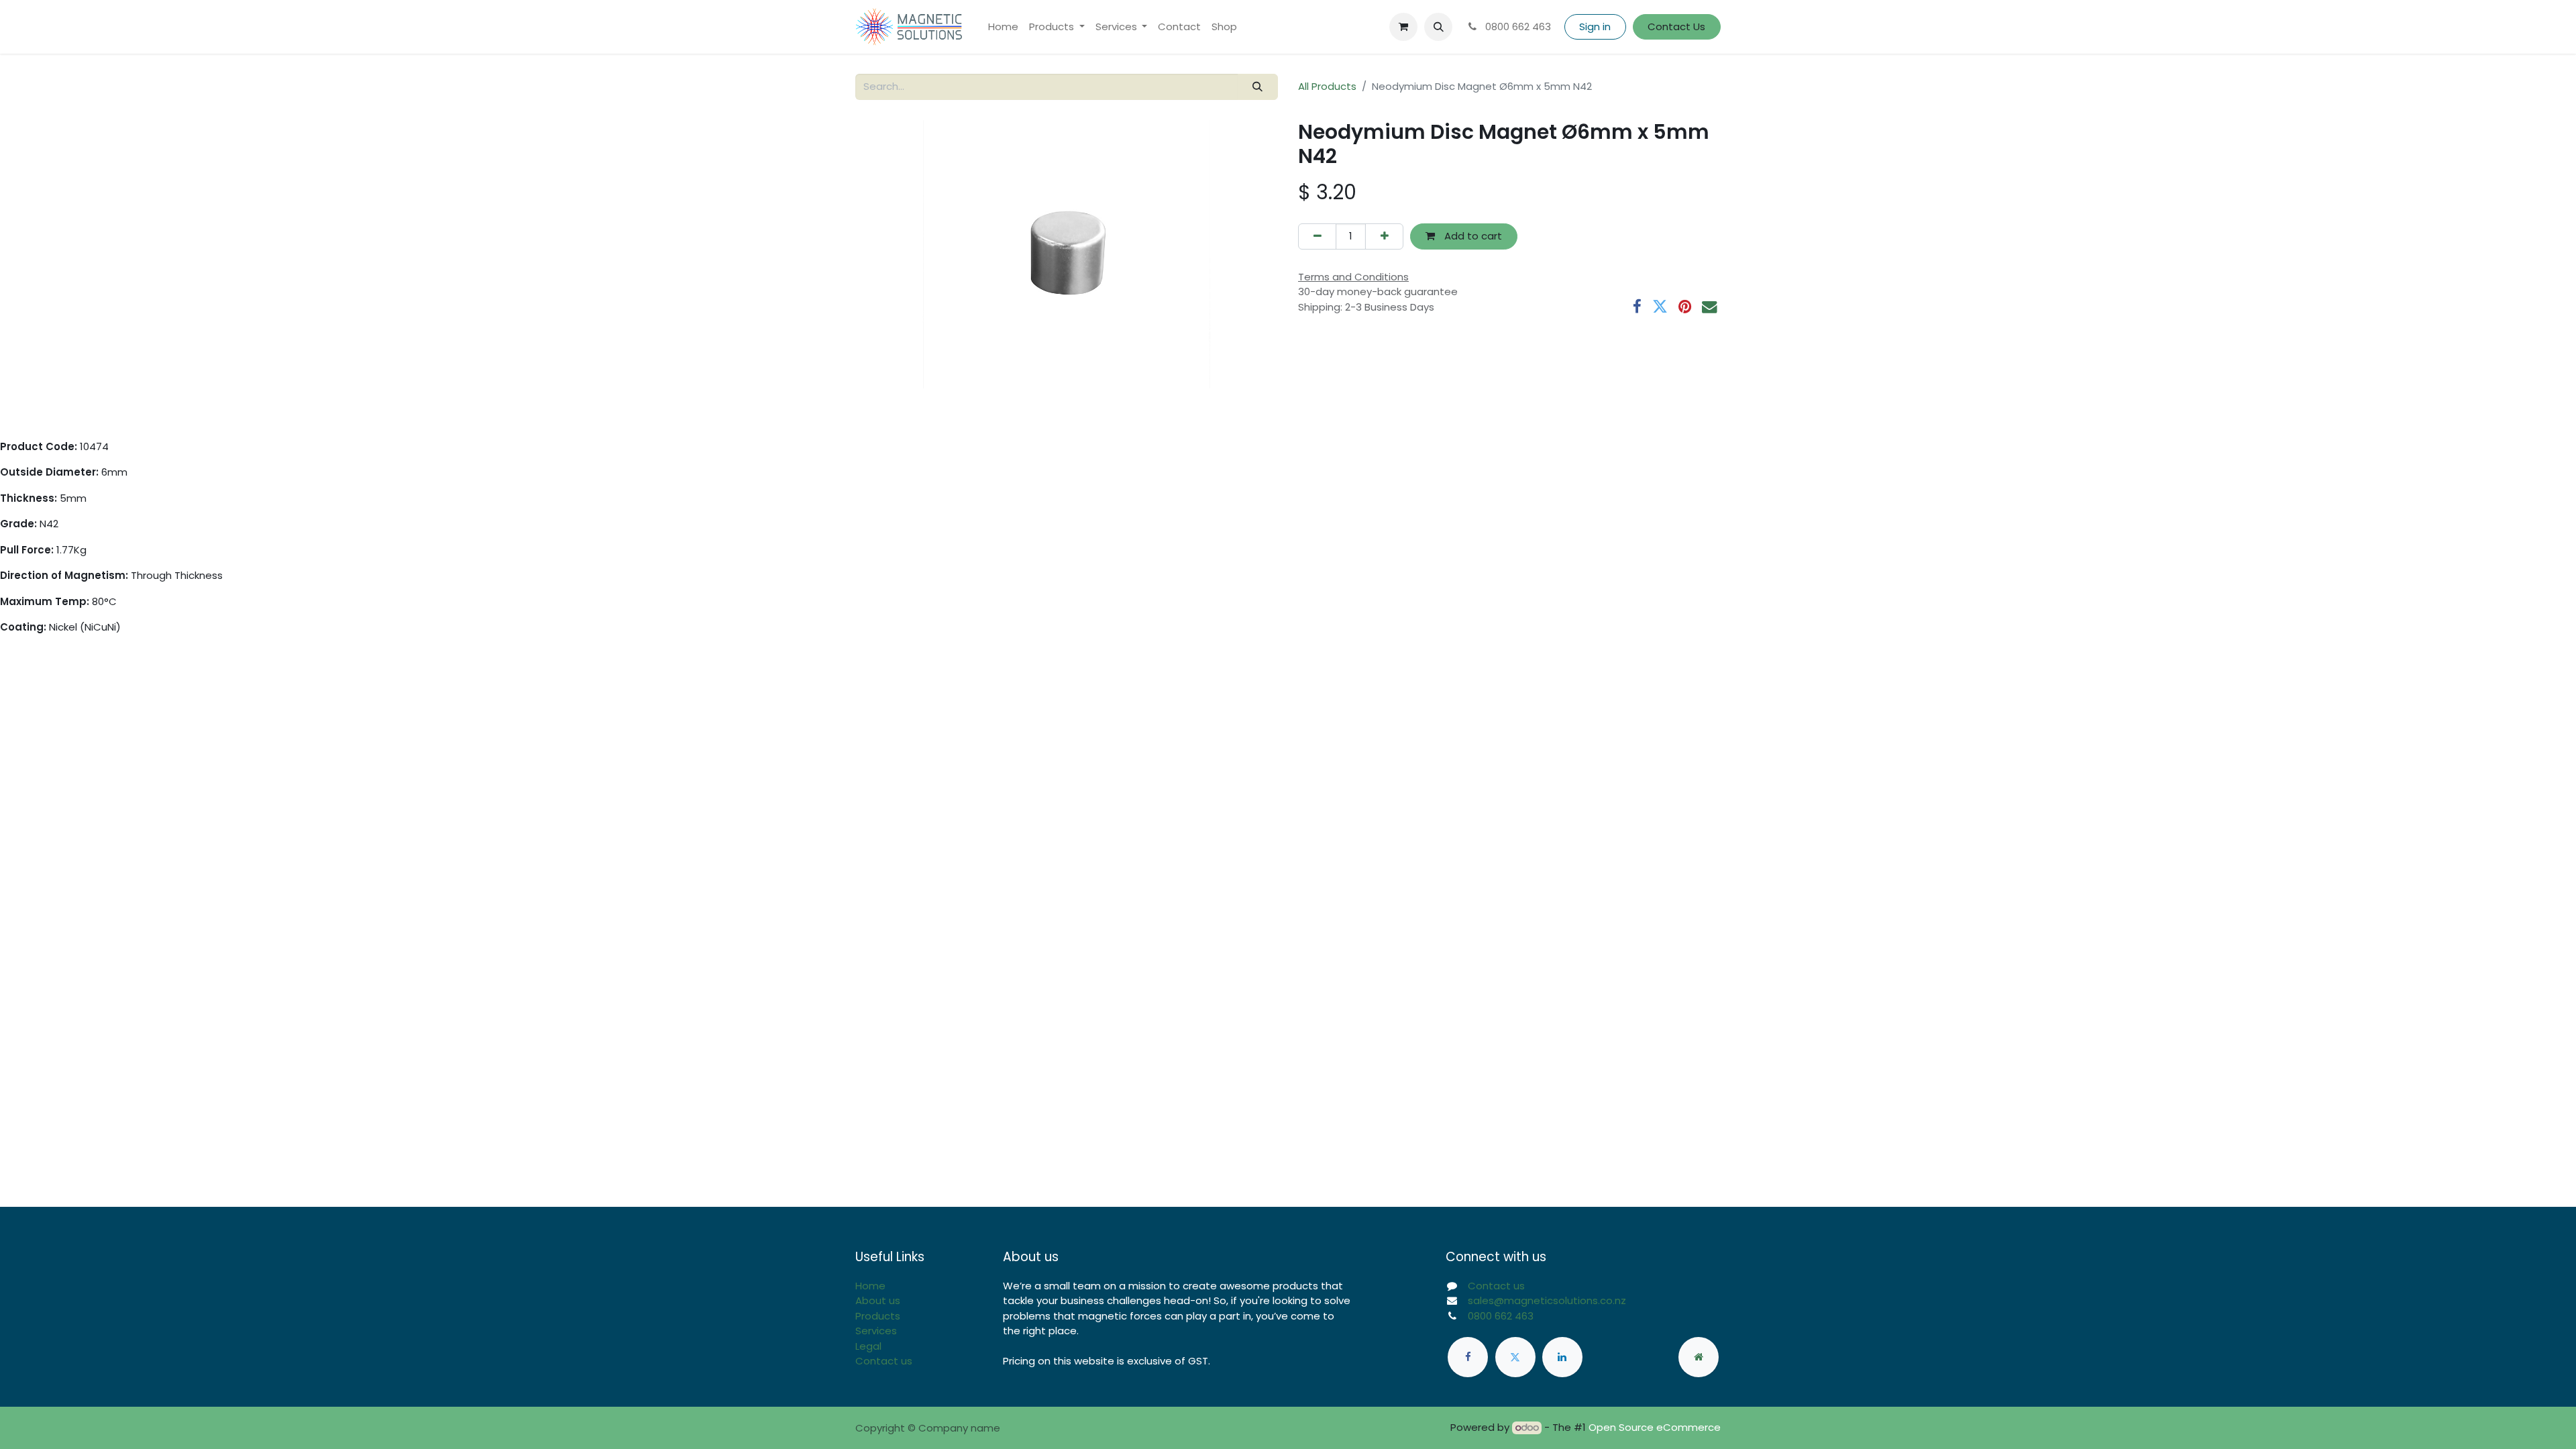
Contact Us (1676, 26)
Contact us (884, 1361)
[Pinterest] (1685, 307)
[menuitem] (1003, 27)
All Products (1327, 86)
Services (876, 1331)
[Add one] (1384, 236)
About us (878, 1300)
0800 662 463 (1517, 26)
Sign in (1595, 26)
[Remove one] (1317, 236)
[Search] (1258, 87)
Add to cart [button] (1472, 236)
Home (870, 1286)
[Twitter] (1660, 307)
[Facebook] (1637, 307)
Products (878, 1316)
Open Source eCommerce (1655, 1427)
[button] (1438, 27)
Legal (868, 1346)
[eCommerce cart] (1403, 27)
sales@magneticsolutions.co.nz (1547, 1300)
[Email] (1710, 307)
